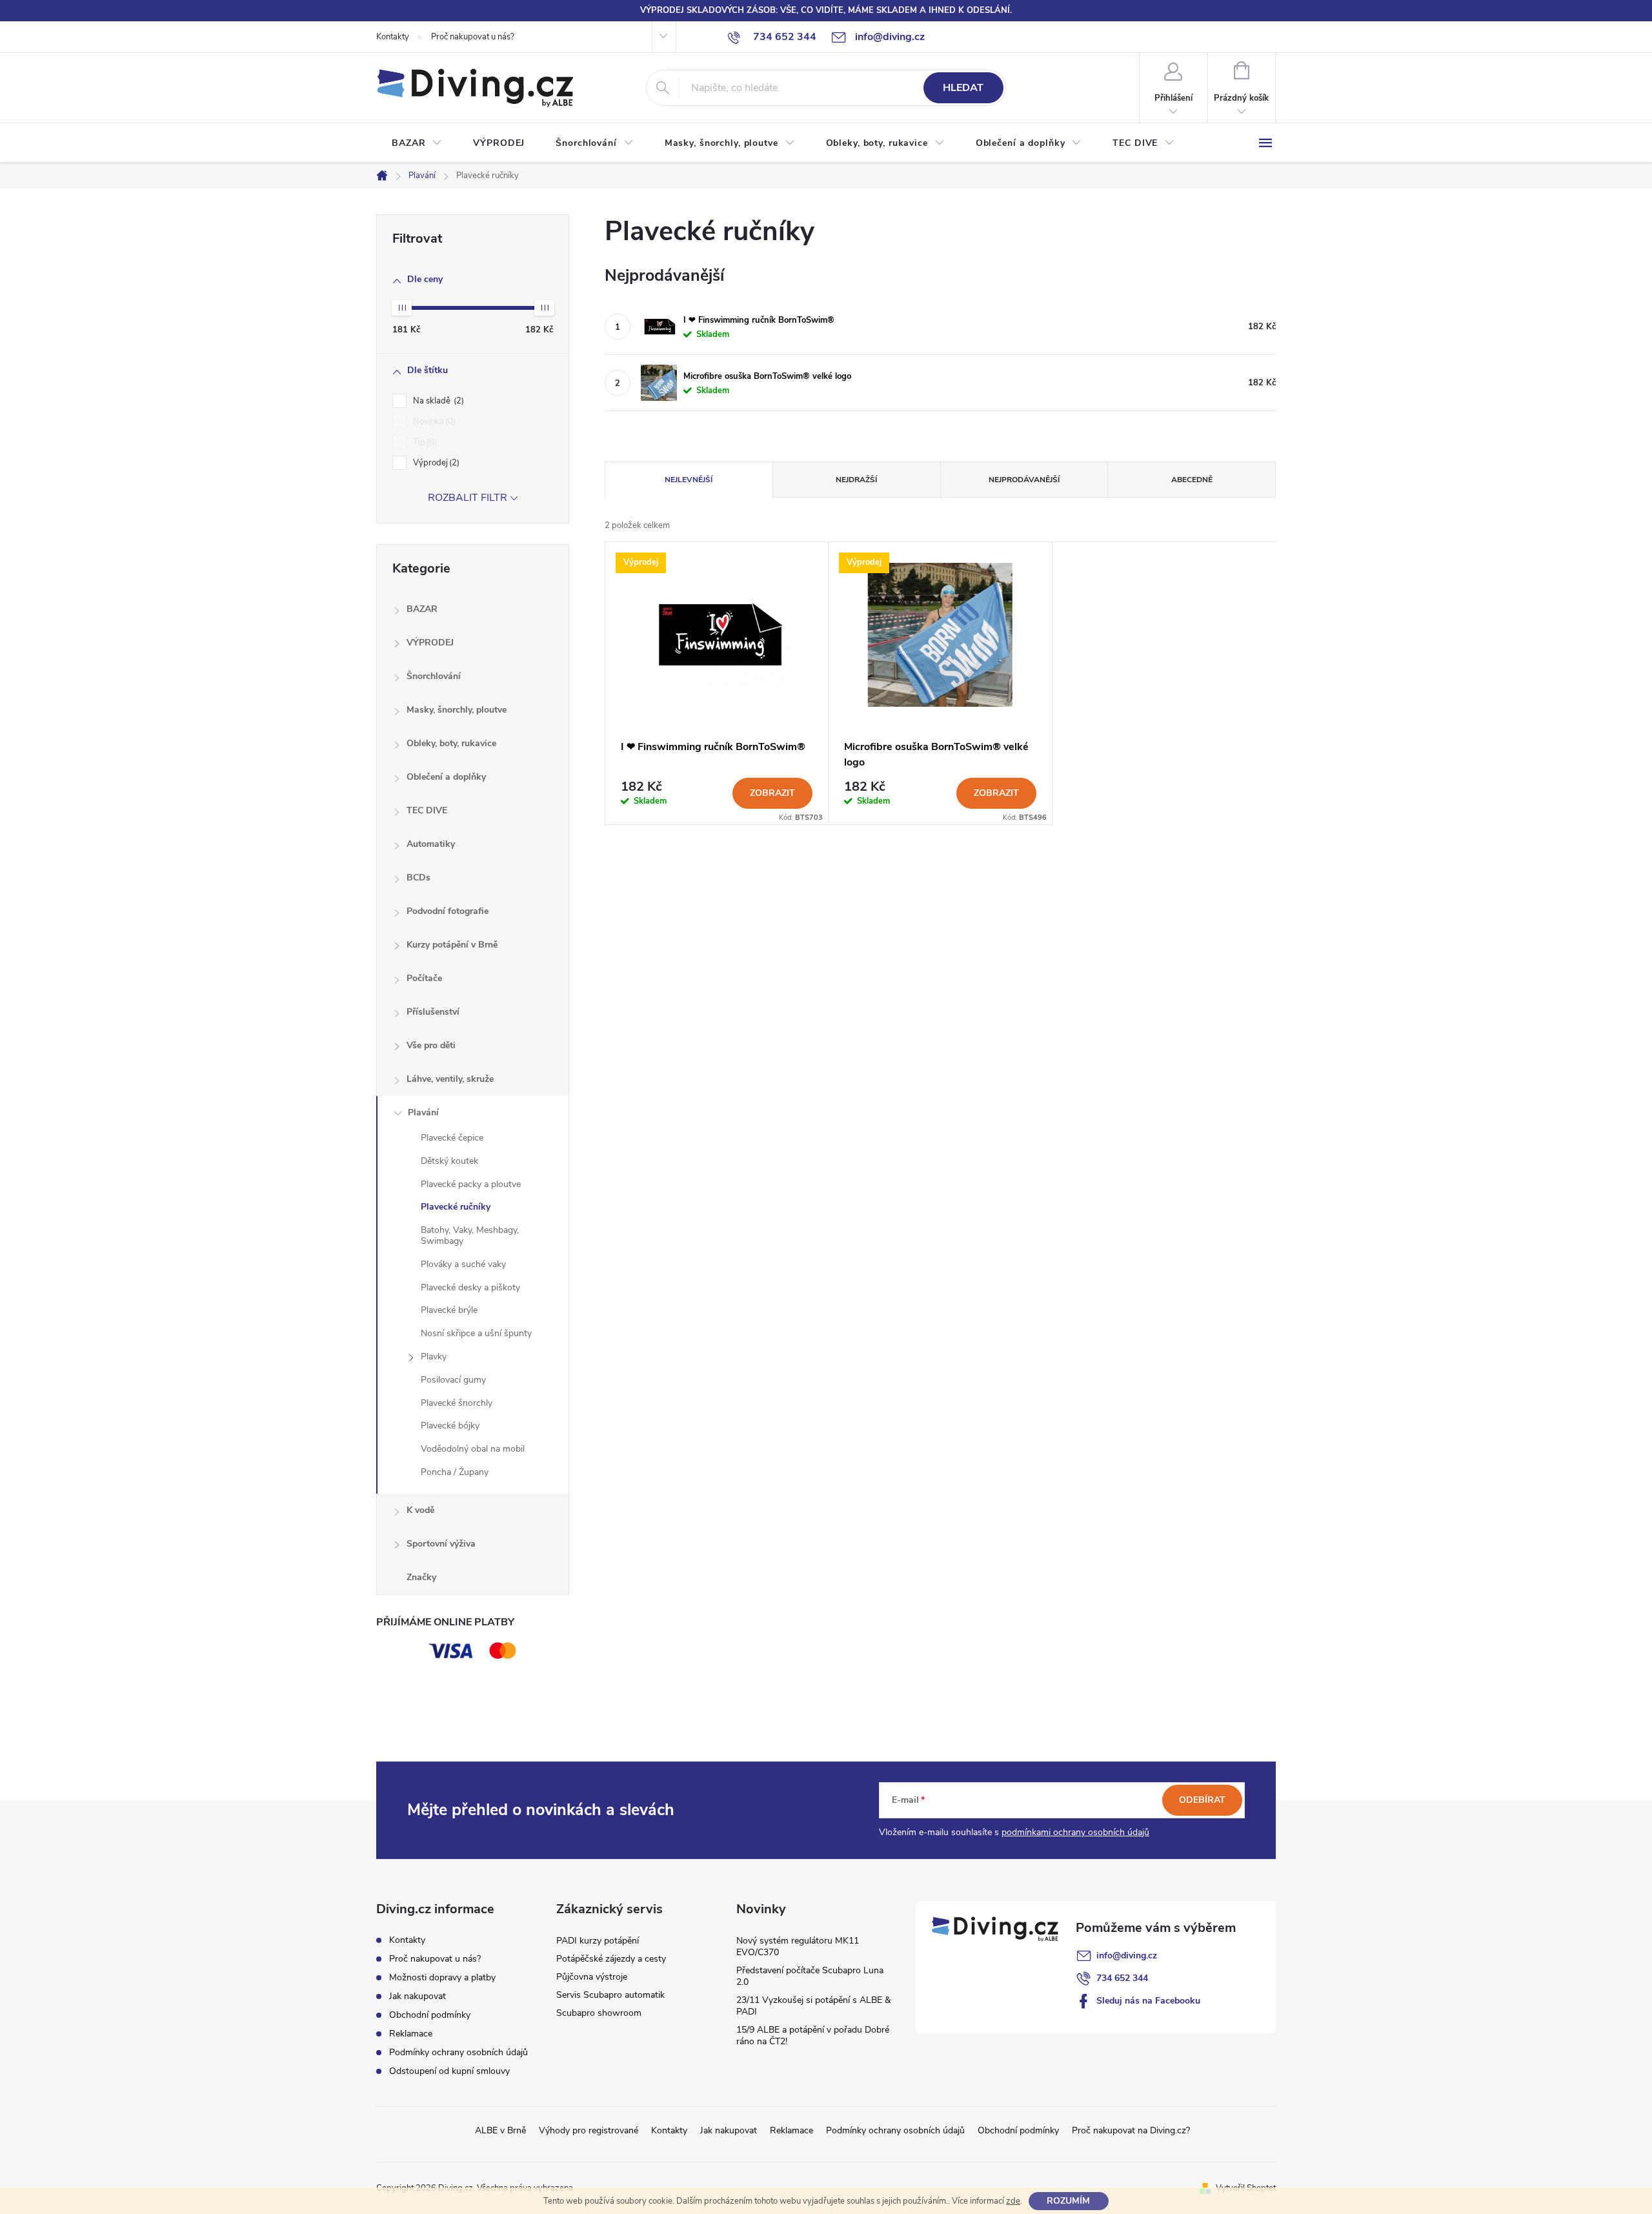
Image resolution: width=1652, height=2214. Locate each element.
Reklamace (411, 2034)
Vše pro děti (431, 1045)
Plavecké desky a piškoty (470, 1287)
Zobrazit (772, 793)
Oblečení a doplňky (446, 777)
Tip (424, 442)
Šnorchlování (434, 676)
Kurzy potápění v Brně (452, 945)
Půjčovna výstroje (592, 1977)
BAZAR (422, 609)
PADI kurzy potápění (598, 1941)
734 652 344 (1122, 1978)
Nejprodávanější (1024, 480)
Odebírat (1202, 1800)
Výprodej (435, 463)
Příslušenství (433, 1012)
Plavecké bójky (450, 1426)
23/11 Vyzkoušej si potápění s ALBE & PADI (813, 2006)
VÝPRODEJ (430, 643)
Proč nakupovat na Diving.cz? (1131, 2130)
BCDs (418, 878)
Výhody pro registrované (589, 2130)
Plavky (434, 1356)
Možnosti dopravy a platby (442, 1977)
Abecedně (1192, 480)
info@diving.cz (1127, 1955)
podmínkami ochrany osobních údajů (1075, 1832)
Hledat (963, 88)
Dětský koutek (449, 1161)
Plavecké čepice (452, 1138)
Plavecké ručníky (456, 1207)
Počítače (424, 978)
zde (1013, 2201)
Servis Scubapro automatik (610, 1995)
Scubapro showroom (599, 2013)
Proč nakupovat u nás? (473, 37)
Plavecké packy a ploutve (471, 1184)
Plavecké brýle (449, 1310)
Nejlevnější (689, 480)
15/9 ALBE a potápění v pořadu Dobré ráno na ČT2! (813, 2036)
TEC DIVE (427, 810)
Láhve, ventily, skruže (450, 1079)
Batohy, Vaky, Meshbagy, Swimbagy (470, 1235)
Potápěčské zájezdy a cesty (611, 1959)
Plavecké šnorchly (457, 1403)
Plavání (423, 1112)
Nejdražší (856, 480)
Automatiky (431, 844)
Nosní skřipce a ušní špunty (476, 1333)
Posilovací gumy (453, 1380)
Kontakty (393, 37)
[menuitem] (417, 143)
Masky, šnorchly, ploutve (457, 710)
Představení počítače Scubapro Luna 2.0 (810, 1976)
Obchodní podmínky (430, 2015)
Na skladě (437, 401)
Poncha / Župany (455, 1472)
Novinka (433, 421)
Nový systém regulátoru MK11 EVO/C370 (798, 1946)
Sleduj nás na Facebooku (1148, 2001)
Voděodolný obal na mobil (473, 1449)
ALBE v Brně (500, 2130)
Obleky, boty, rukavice (451, 743)
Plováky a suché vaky (463, 1264)
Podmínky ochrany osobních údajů (458, 2052)
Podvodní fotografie (448, 911)
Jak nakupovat (418, 1996)
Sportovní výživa (441, 1544)
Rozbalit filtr (468, 498)
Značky (421, 1577)
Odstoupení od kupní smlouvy (449, 2071)
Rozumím (1068, 2201)
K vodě (420, 1510)
